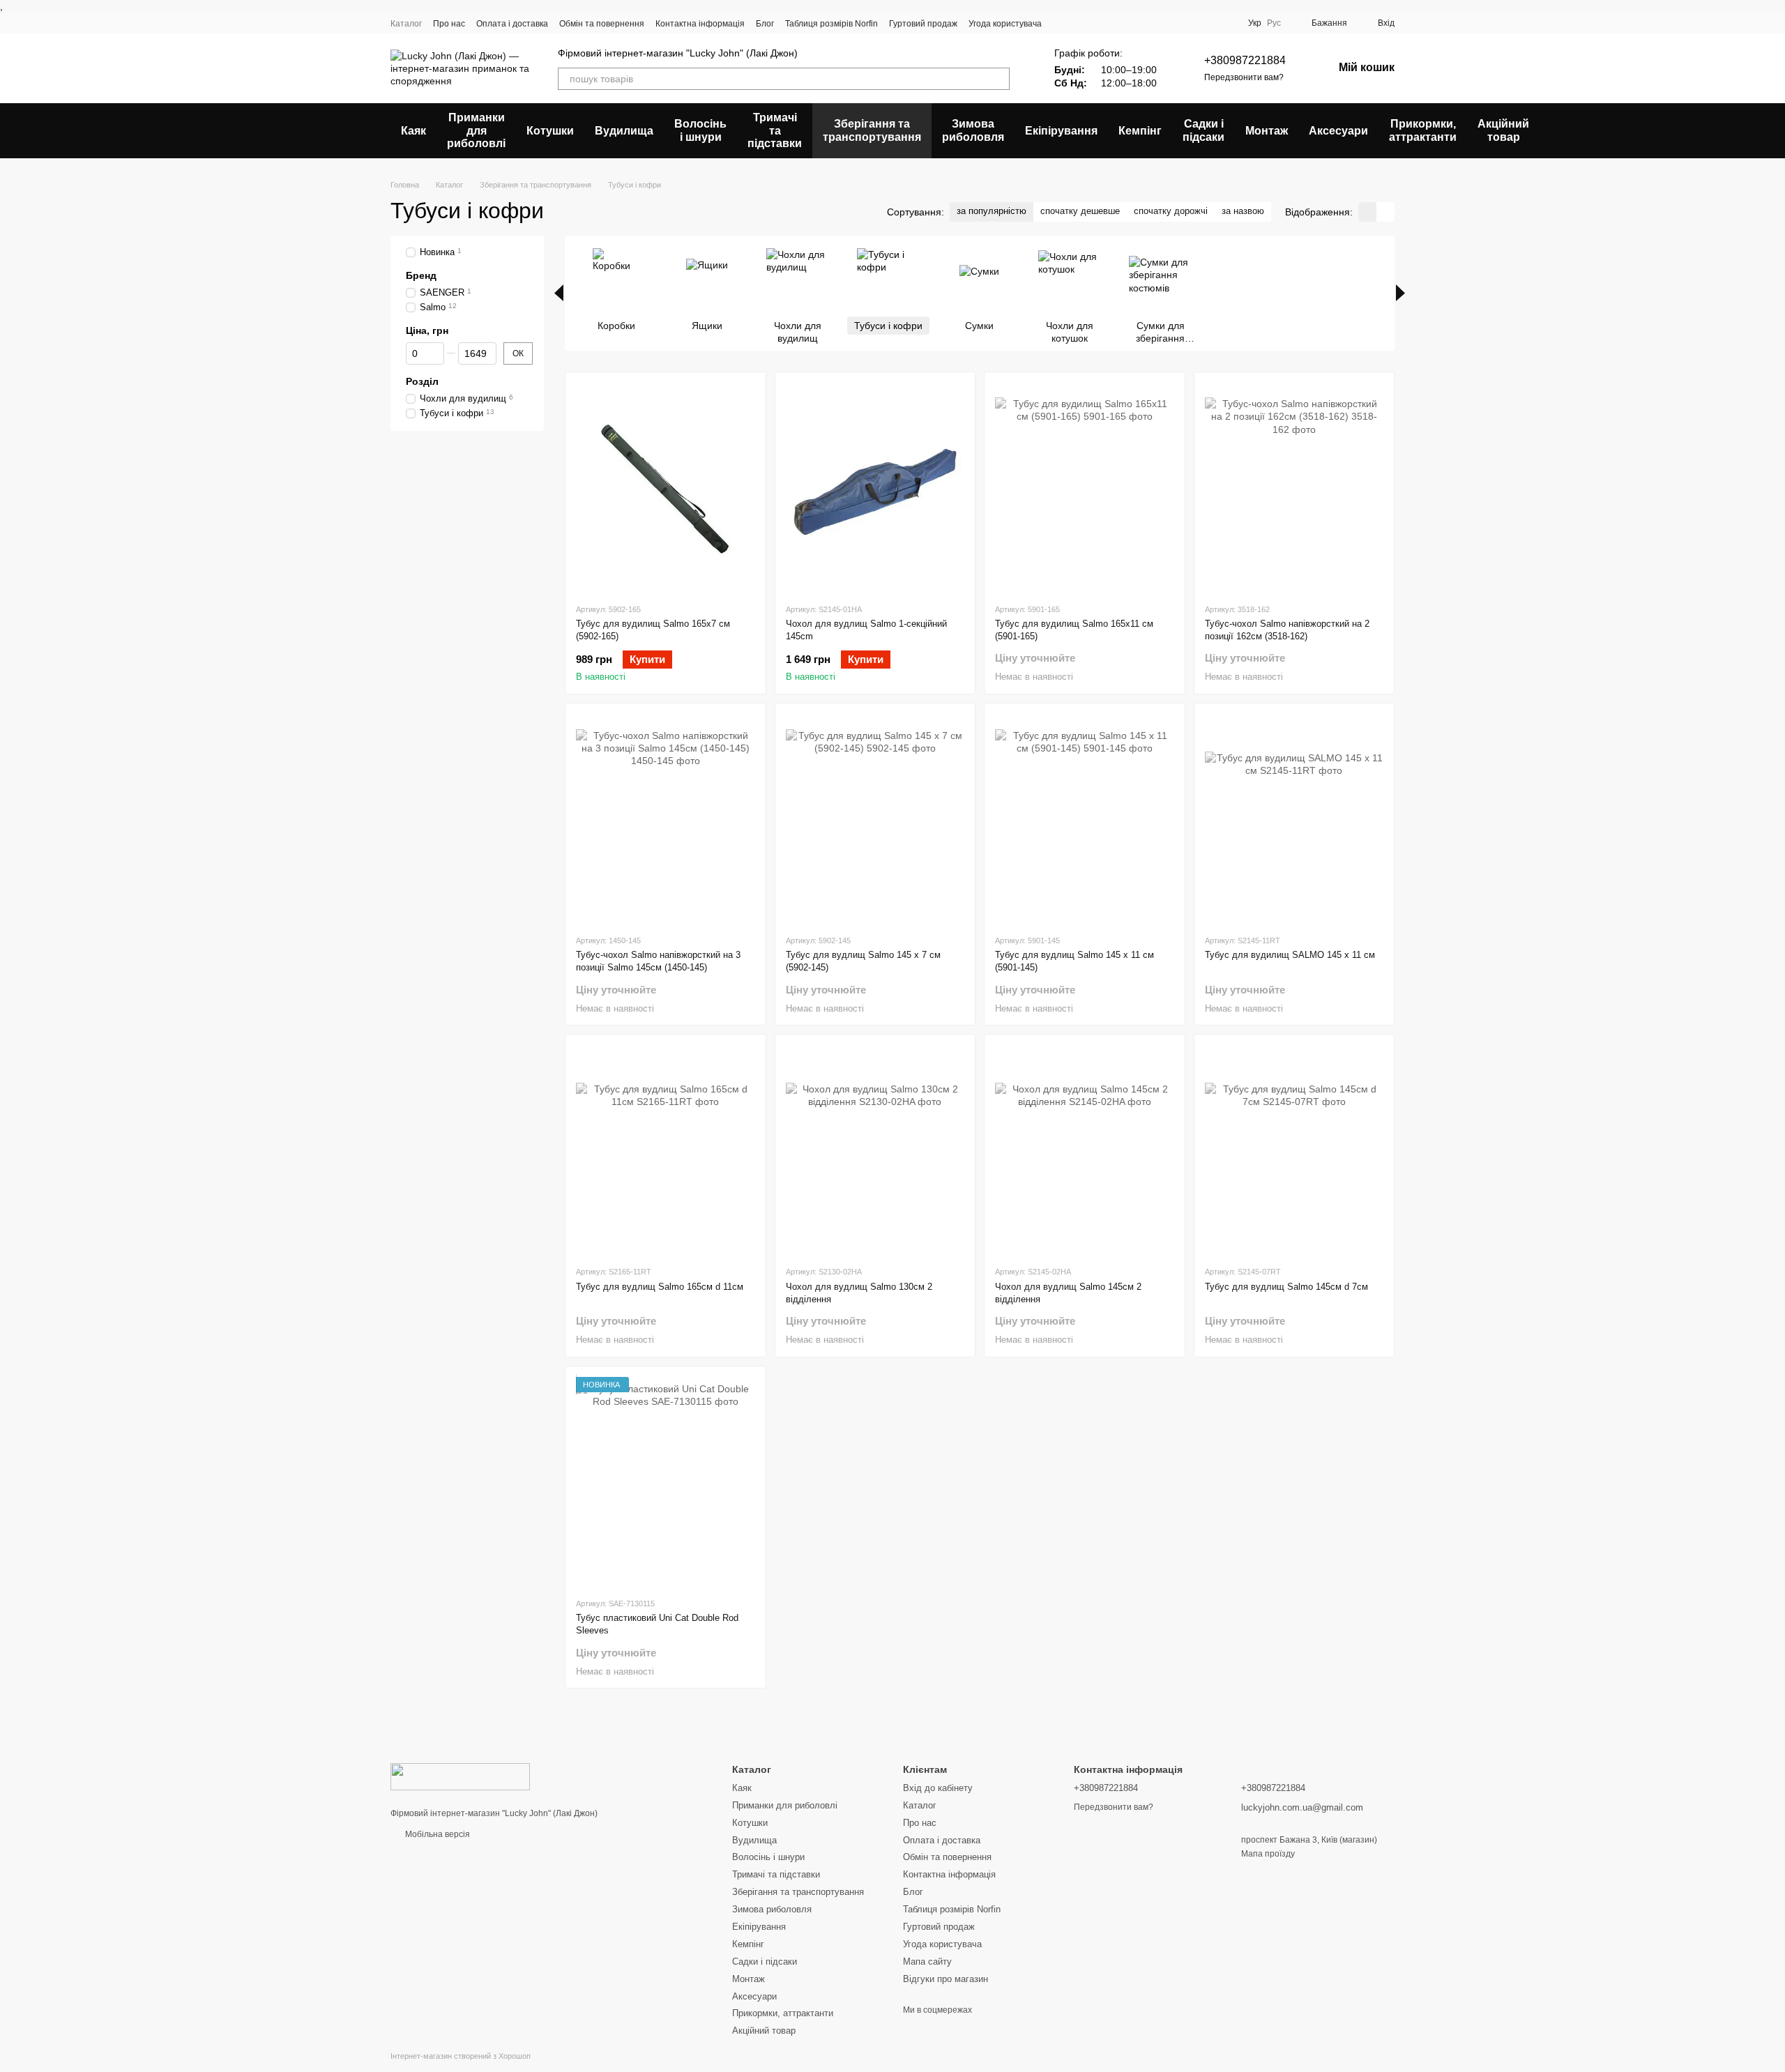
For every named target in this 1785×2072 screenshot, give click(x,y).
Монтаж (1267, 131)
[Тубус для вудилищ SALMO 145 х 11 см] (1294, 818)
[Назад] (559, 293)
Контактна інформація (700, 24)
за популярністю (992, 211)
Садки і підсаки (1203, 130)
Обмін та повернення (602, 24)
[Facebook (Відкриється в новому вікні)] (1176, 23)
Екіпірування (1061, 131)
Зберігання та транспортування (872, 130)
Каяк (413, 131)
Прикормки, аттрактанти (1423, 130)
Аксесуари (1338, 131)
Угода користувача (1005, 24)
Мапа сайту (927, 1961)
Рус (1274, 23)
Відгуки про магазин (945, 1979)
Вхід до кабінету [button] (938, 1788)
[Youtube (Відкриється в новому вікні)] (1192, 23)
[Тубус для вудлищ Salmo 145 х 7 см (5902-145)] (875, 818)
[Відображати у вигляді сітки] (1367, 212)
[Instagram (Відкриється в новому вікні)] (1142, 23)
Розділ (422, 381)
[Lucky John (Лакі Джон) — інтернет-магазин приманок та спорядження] (460, 1776)
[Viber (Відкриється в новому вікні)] (1226, 23)
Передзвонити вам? (1244, 77)
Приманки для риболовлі (476, 130)
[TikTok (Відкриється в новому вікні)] (1159, 23)
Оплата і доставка (512, 24)
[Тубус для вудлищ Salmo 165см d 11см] (666, 1150)
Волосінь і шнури (700, 130)
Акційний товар (1503, 130)
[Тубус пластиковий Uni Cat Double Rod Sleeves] (666, 1481)
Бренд (421, 275)
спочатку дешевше (1080, 211)
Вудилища (624, 131)
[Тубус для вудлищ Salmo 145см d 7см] (1294, 1150)
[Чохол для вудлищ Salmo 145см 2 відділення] (1085, 1150)
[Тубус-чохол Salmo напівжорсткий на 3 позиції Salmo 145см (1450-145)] (666, 818)
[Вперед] (1400, 293)
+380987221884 (1245, 60)
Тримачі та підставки (775, 130)
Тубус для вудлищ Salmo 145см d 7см (1286, 1287)
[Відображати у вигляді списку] (1385, 212)
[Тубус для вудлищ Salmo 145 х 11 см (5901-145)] (1085, 818)
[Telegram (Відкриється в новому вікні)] (1209, 23)
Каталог (406, 24)
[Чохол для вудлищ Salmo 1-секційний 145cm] (875, 487)
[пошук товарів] (998, 79)
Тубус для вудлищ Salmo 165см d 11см (660, 1287)
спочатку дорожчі (1171, 211)
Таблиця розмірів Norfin (831, 24)
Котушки (550, 131)
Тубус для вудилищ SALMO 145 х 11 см (1290, 955)
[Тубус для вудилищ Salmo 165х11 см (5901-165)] (1085, 487)
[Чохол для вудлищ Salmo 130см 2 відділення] (875, 1150)
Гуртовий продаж (923, 24)
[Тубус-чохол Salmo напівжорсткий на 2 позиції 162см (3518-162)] (1294, 487)
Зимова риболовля (973, 130)
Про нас (449, 24)
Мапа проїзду (1268, 1854)
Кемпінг (1140, 131)
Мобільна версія (436, 1834)
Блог (765, 24)
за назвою (1243, 211)
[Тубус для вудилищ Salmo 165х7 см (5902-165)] (666, 487)
